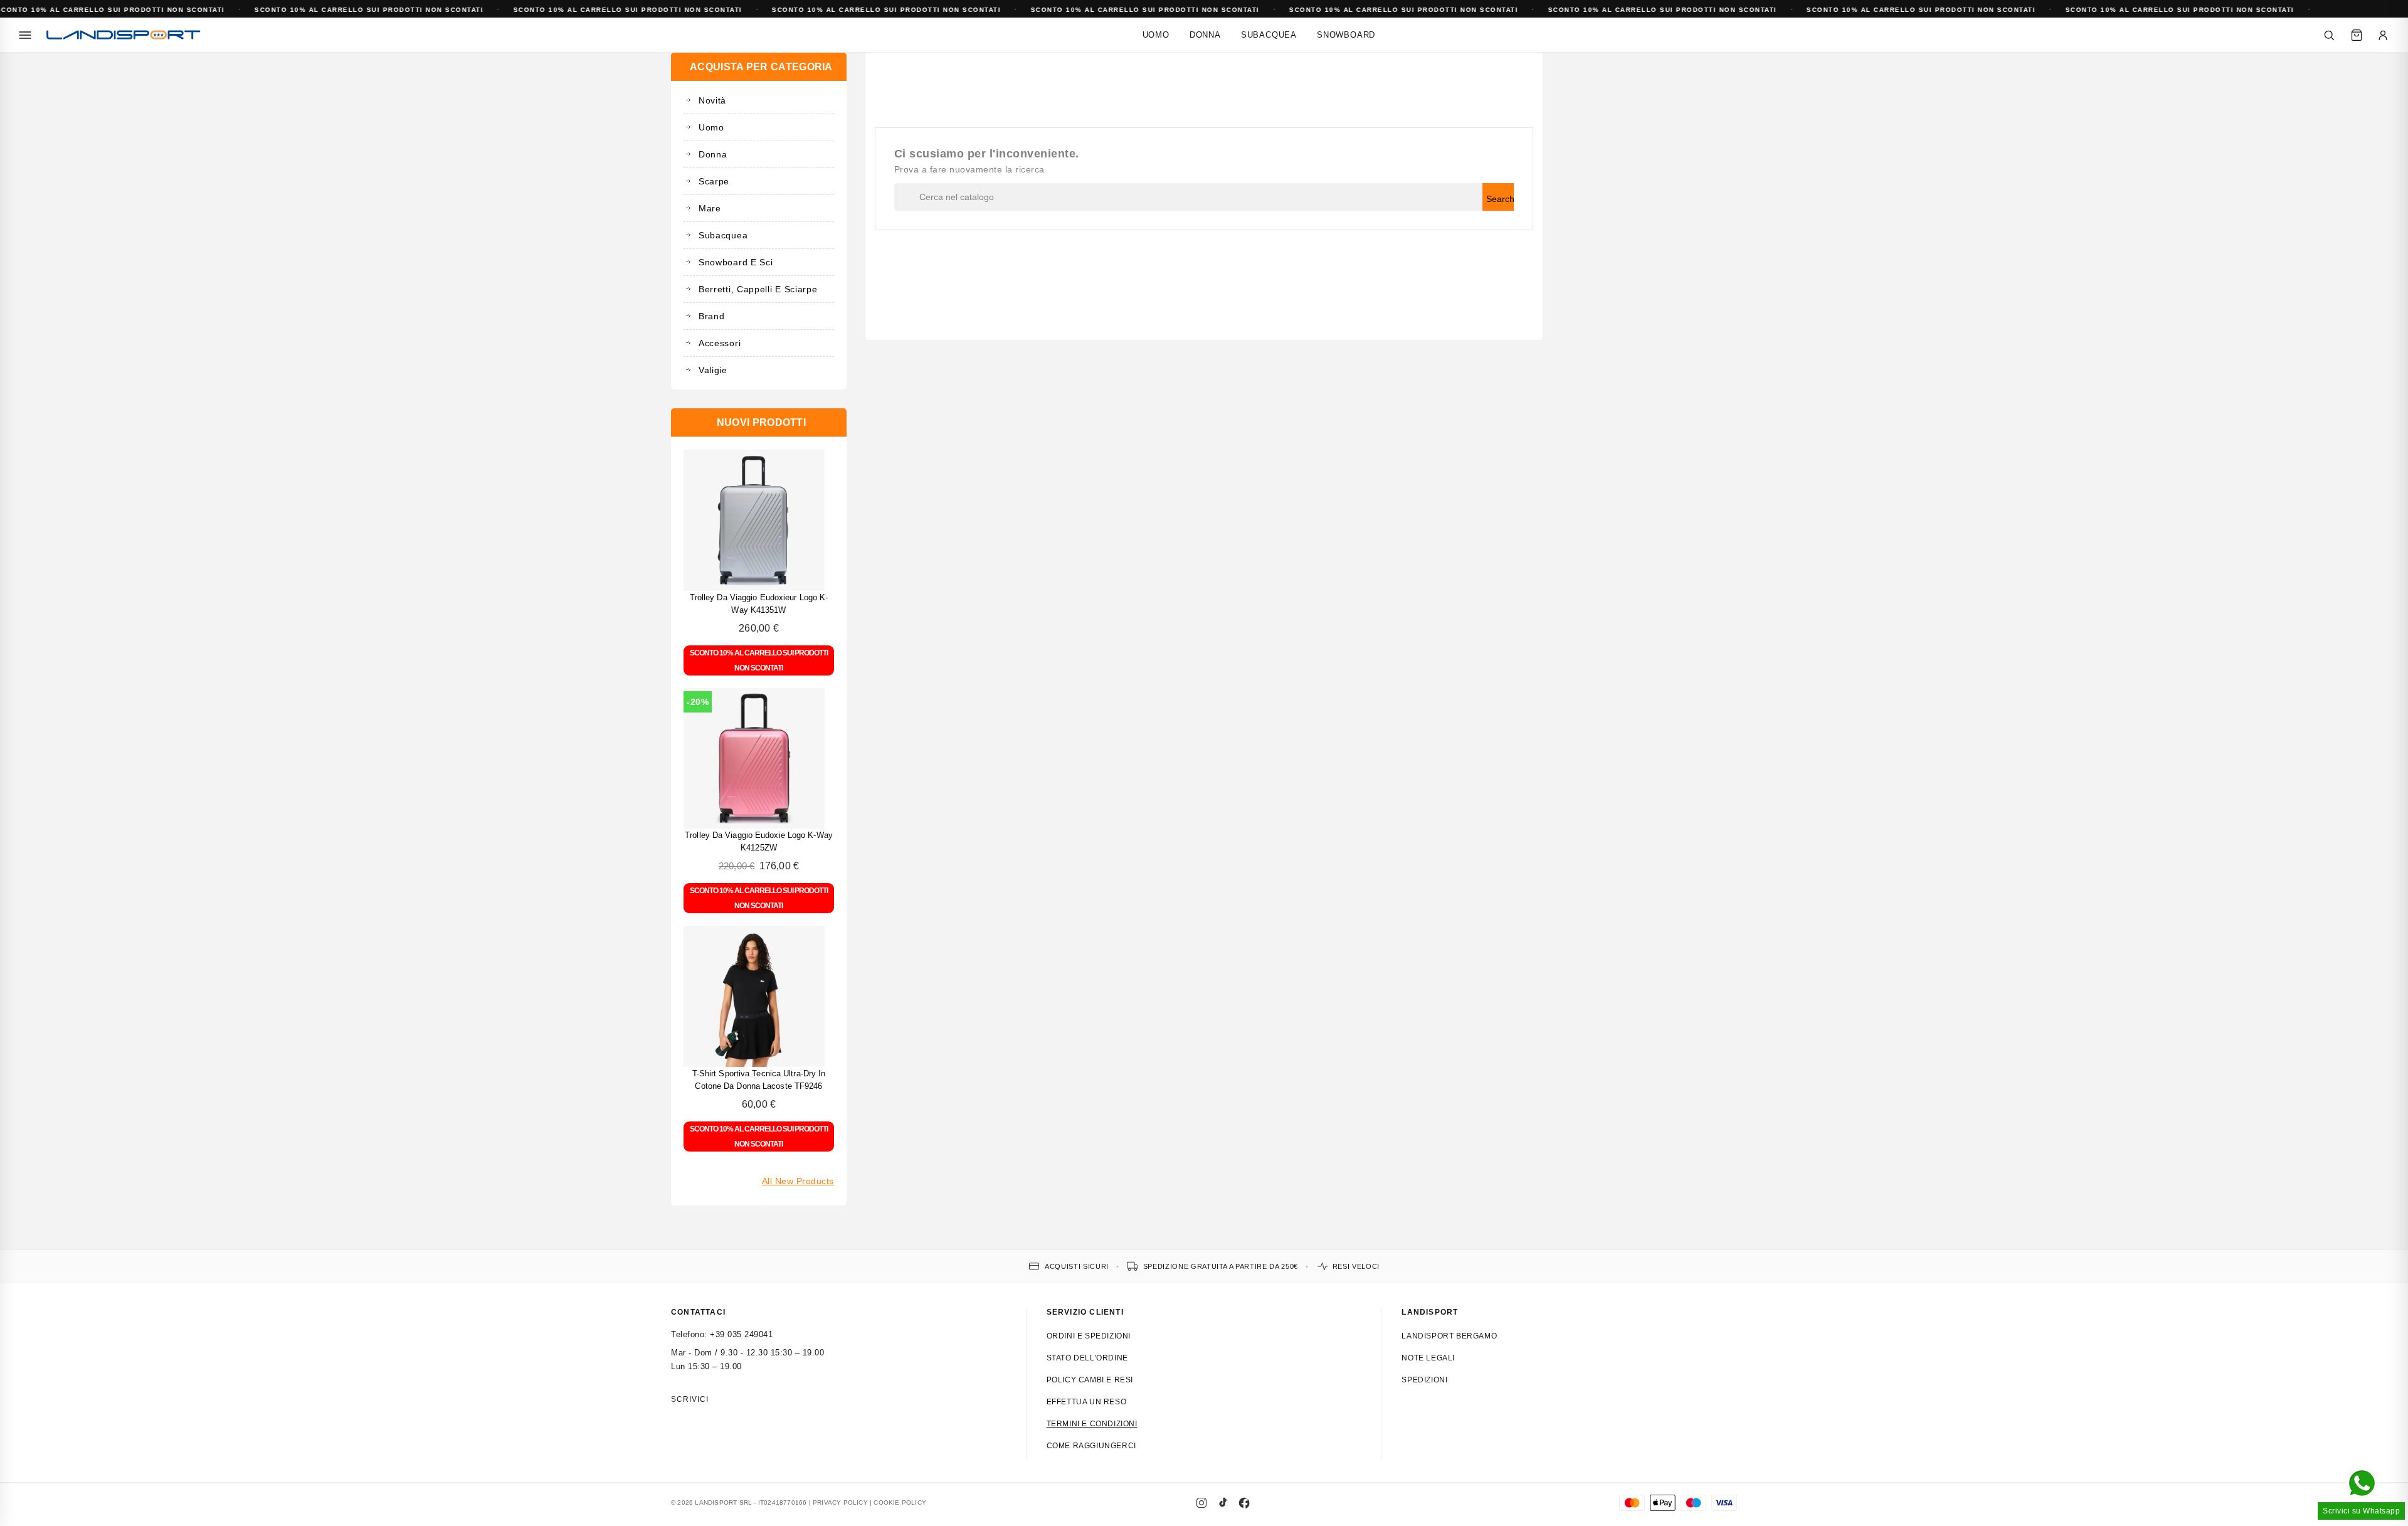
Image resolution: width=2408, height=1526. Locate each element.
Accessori (720, 343)
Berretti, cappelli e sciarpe (758, 289)
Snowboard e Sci (736, 262)
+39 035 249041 (741, 1334)
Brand (712, 316)
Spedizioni (1424, 1380)
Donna (1205, 35)
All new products (798, 1181)
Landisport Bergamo (1449, 1336)
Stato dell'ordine (1087, 1358)
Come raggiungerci (1091, 1446)
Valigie (713, 370)
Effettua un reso (1087, 1402)
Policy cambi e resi (1090, 1380)
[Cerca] (2329, 35)
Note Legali (1428, 1358)
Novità (712, 100)
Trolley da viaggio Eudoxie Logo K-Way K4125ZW (759, 841)
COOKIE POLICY (900, 1502)
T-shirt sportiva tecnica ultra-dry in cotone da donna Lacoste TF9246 (759, 1080)
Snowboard (1346, 35)
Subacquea (1269, 35)
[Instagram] (1201, 1503)
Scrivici (690, 1399)
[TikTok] (1223, 1503)
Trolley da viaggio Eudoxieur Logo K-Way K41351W (759, 604)
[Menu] (25, 35)
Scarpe (714, 181)
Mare (710, 208)
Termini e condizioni (1092, 1424)
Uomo (1156, 35)
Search (1500, 199)
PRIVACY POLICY (840, 1502)
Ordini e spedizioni (1089, 1336)
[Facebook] (1244, 1503)
